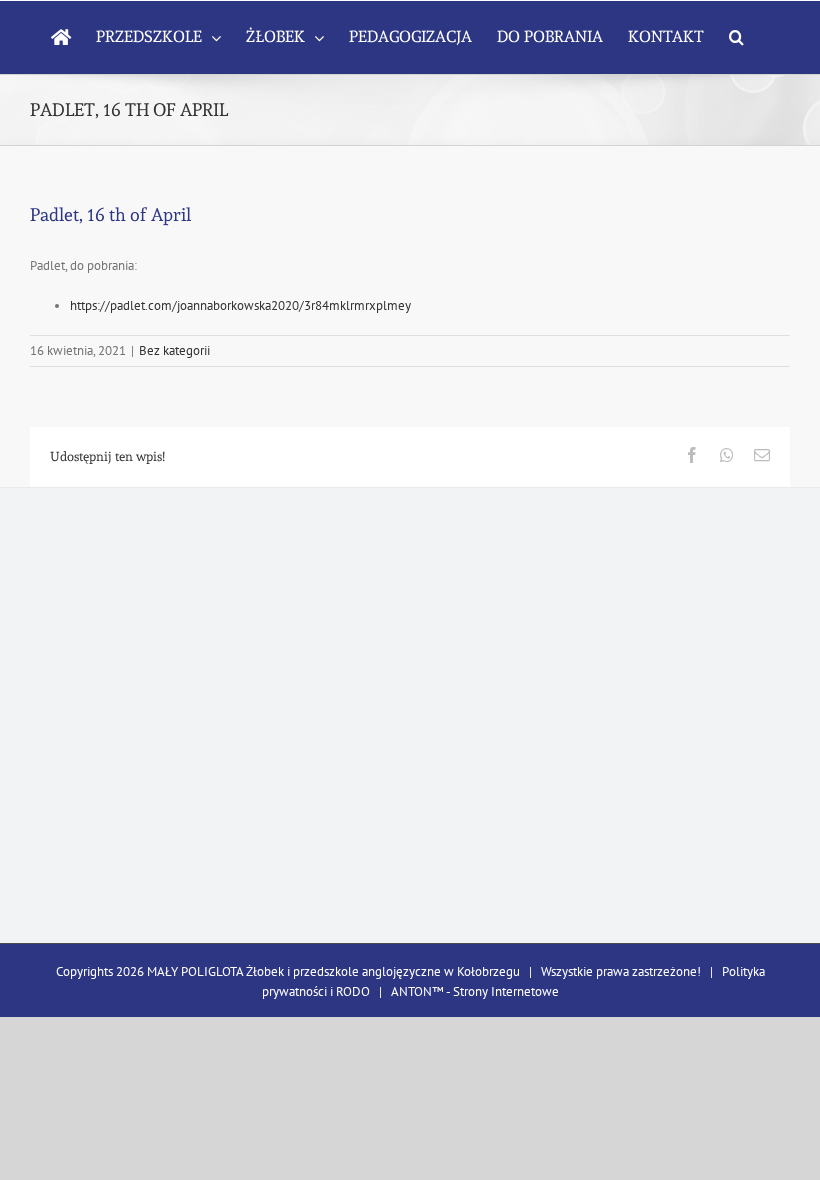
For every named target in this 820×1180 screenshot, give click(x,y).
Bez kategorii (174, 350)
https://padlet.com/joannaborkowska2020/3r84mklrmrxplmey (240, 305)
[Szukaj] (736, 37)
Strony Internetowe (506, 991)
